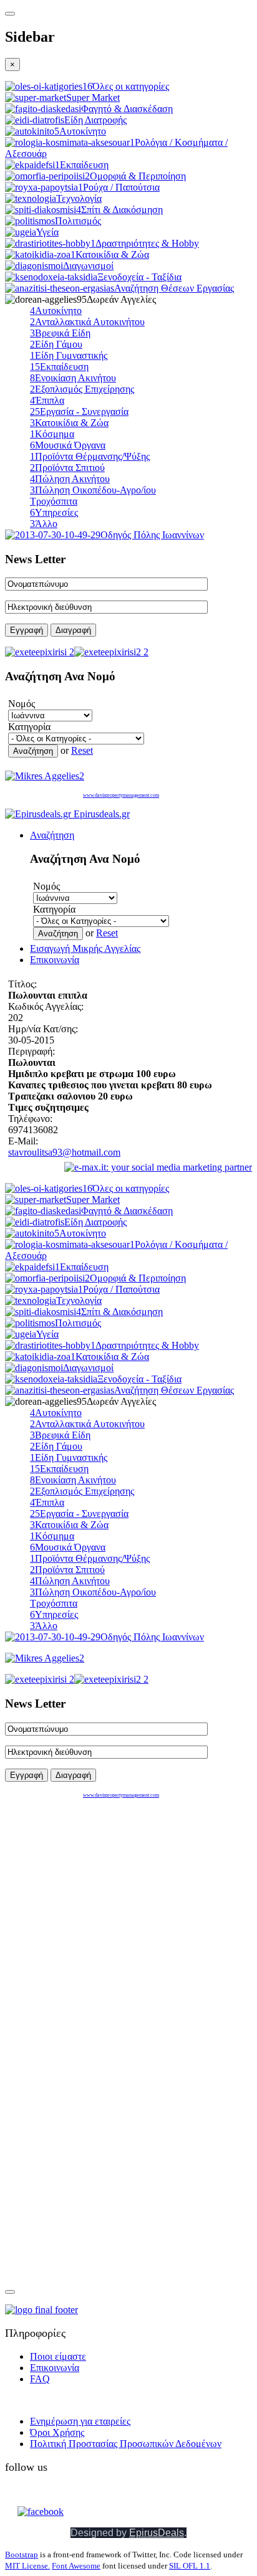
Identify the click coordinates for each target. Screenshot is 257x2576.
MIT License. (27, 2566)
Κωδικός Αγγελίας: (46, 1006)
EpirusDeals (157, 2533)
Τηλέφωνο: (30, 1119)
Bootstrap (22, 2555)
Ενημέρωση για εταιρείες (80, 2421)
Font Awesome (76, 2566)
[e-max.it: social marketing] (158, 1167)
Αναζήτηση (52, 835)
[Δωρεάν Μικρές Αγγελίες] (45, 776)
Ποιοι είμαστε (58, 2356)
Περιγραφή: (32, 1051)
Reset (82, 750)
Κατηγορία (29, 727)
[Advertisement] (83, 1886)
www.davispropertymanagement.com (121, 795)
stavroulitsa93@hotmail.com (64, 1152)
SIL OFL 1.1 (190, 2566)
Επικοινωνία (55, 960)
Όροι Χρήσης (57, 2432)
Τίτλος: (22, 984)
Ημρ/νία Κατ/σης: (43, 1029)
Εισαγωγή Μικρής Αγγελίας (85, 948)
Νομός (22, 704)
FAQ (40, 2379)
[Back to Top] (10, 2292)
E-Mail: (23, 1141)
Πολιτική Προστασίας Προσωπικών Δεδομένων (126, 2444)
